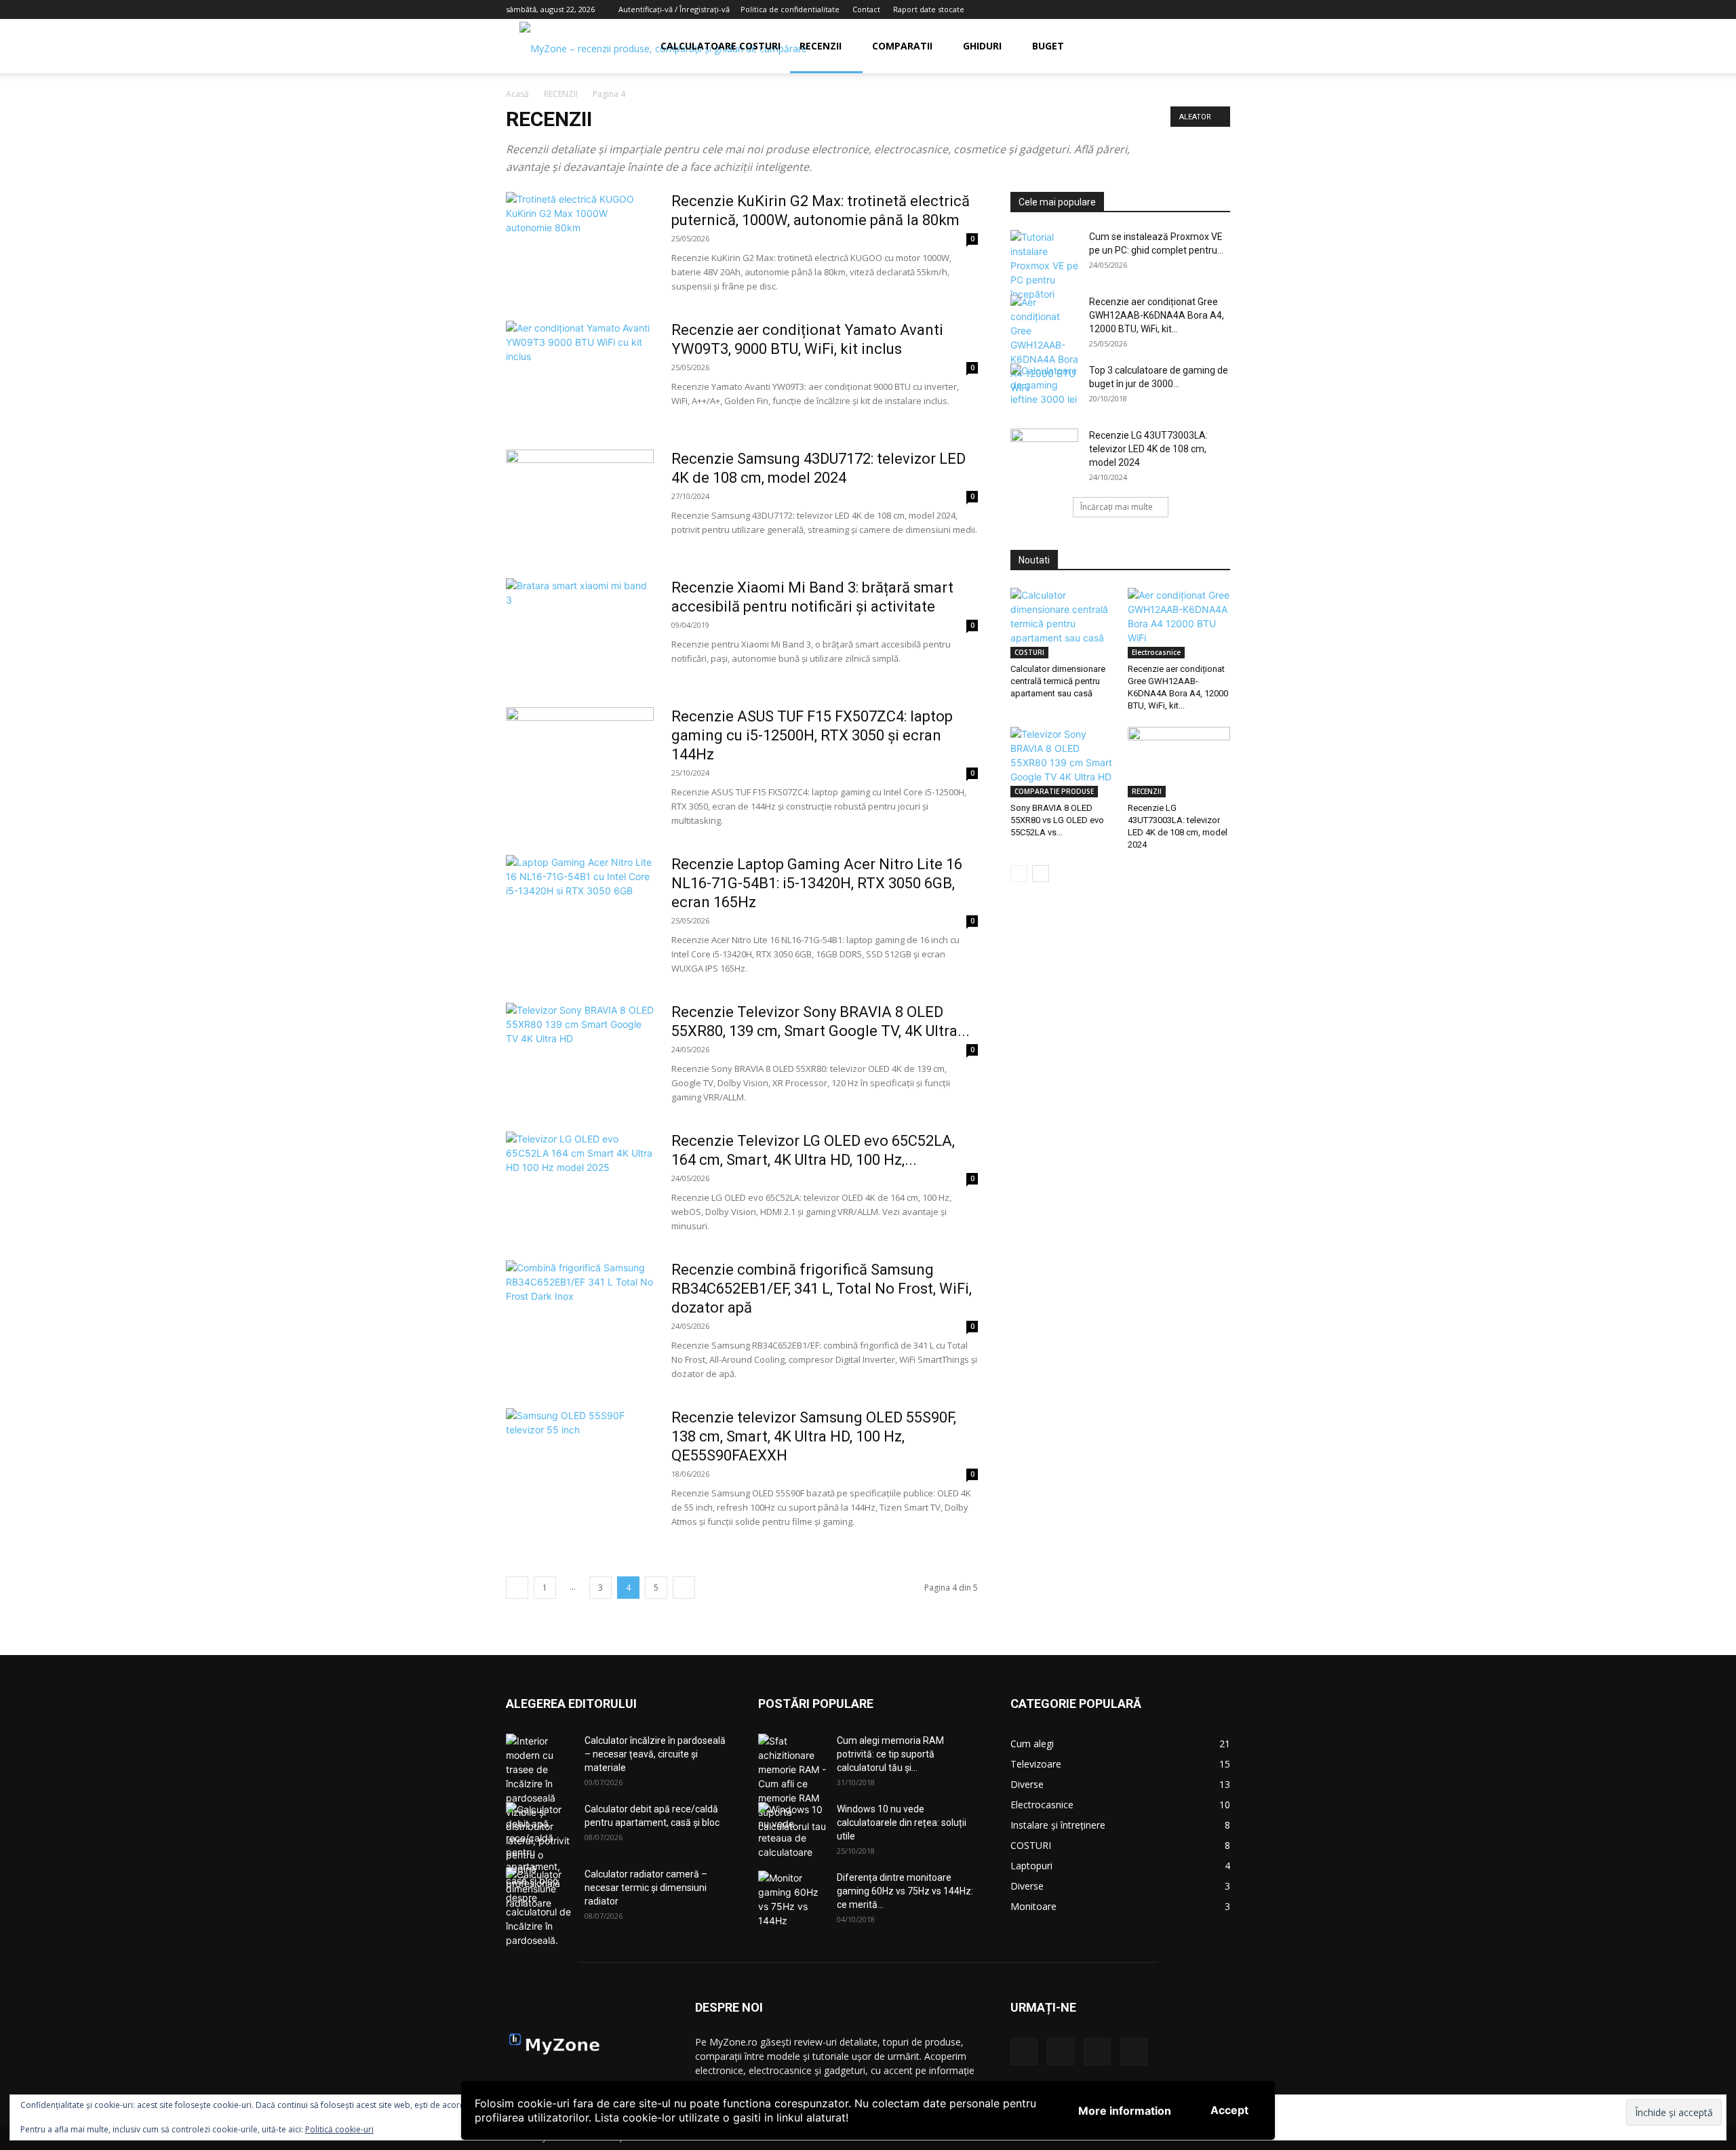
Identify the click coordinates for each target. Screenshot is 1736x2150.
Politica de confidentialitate (790, 9)
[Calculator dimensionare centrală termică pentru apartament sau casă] (1062, 623)
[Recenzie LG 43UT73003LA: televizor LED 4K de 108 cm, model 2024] (1044, 452)
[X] (1220, 9)
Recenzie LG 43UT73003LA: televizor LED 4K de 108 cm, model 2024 (1148, 449)
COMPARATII (902, 46)
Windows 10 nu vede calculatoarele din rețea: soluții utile (902, 1823)
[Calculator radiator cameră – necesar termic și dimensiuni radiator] (540, 1891)
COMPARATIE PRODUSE (1054, 791)
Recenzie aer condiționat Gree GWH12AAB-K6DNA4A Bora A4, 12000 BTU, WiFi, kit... (1157, 315)
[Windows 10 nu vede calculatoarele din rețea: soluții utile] (792, 1831)
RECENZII (821, 46)
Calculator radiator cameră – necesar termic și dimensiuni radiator (646, 1888)
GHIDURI (982, 46)
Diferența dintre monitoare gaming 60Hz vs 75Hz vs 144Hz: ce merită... (905, 1891)
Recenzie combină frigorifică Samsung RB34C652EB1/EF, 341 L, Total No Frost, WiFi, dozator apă (822, 1289)
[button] (1214, 47)
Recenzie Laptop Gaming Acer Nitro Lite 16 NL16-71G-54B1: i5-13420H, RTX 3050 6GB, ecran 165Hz (817, 883)
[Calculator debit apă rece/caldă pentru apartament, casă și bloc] (540, 1845)
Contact (866, 9)
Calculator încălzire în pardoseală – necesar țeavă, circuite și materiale (655, 1754)
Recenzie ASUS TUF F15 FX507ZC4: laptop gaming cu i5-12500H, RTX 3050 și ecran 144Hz (812, 735)
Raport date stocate (929, 9)
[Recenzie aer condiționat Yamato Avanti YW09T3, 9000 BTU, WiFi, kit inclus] (580, 372)
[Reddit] (1198, 9)
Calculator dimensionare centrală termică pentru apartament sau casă (1058, 681)
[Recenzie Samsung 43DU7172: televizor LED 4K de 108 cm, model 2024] (580, 500)
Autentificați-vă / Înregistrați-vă (674, 9)
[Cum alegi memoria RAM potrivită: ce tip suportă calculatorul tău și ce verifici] (792, 1784)
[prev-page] (517, 1588)
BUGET (1048, 46)
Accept (1229, 2110)
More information (1125, 2111)
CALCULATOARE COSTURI (721, 46)
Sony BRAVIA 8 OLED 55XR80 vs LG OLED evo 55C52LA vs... (1057, 820)
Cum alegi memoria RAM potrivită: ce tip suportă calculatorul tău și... (890, 1754)
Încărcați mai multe (1117, 507)
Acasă (517, 94)
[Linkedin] (1175, 9)
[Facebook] (1153, 9)
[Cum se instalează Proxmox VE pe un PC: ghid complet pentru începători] (1044, 265)
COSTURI (1029, 652)
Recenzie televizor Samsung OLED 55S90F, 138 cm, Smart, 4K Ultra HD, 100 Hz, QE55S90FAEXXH (814, 1436)
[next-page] (684, 1588)
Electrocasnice (1156, 652)
